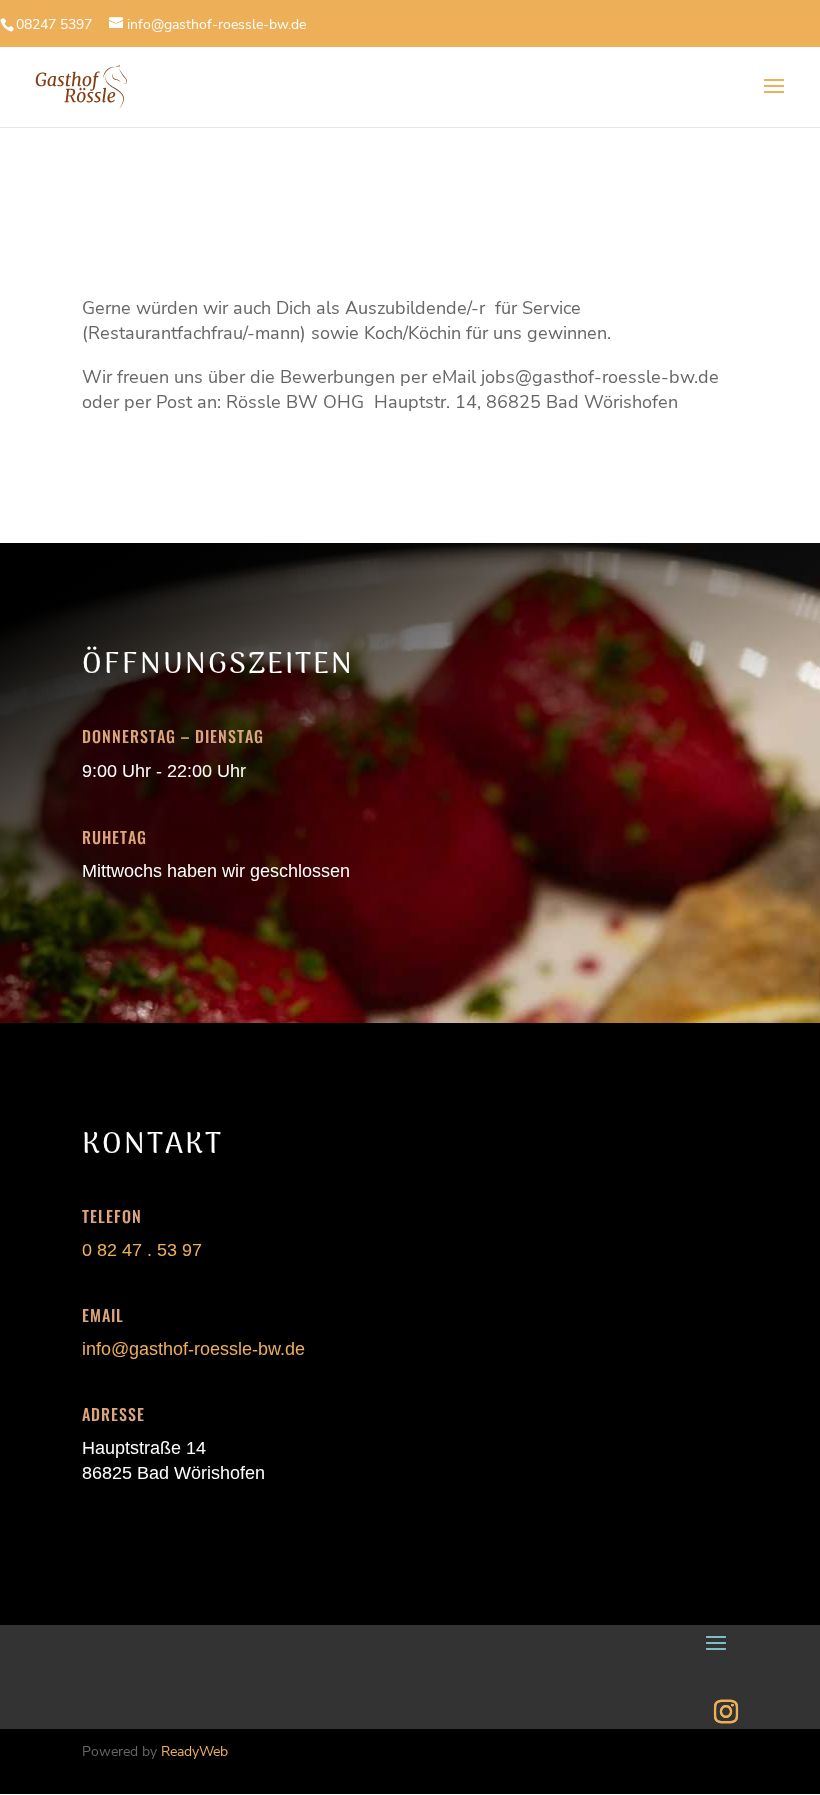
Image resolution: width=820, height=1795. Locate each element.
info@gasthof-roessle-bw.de (193, 1349)
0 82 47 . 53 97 (142, 1250)
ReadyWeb (194, 1751)
